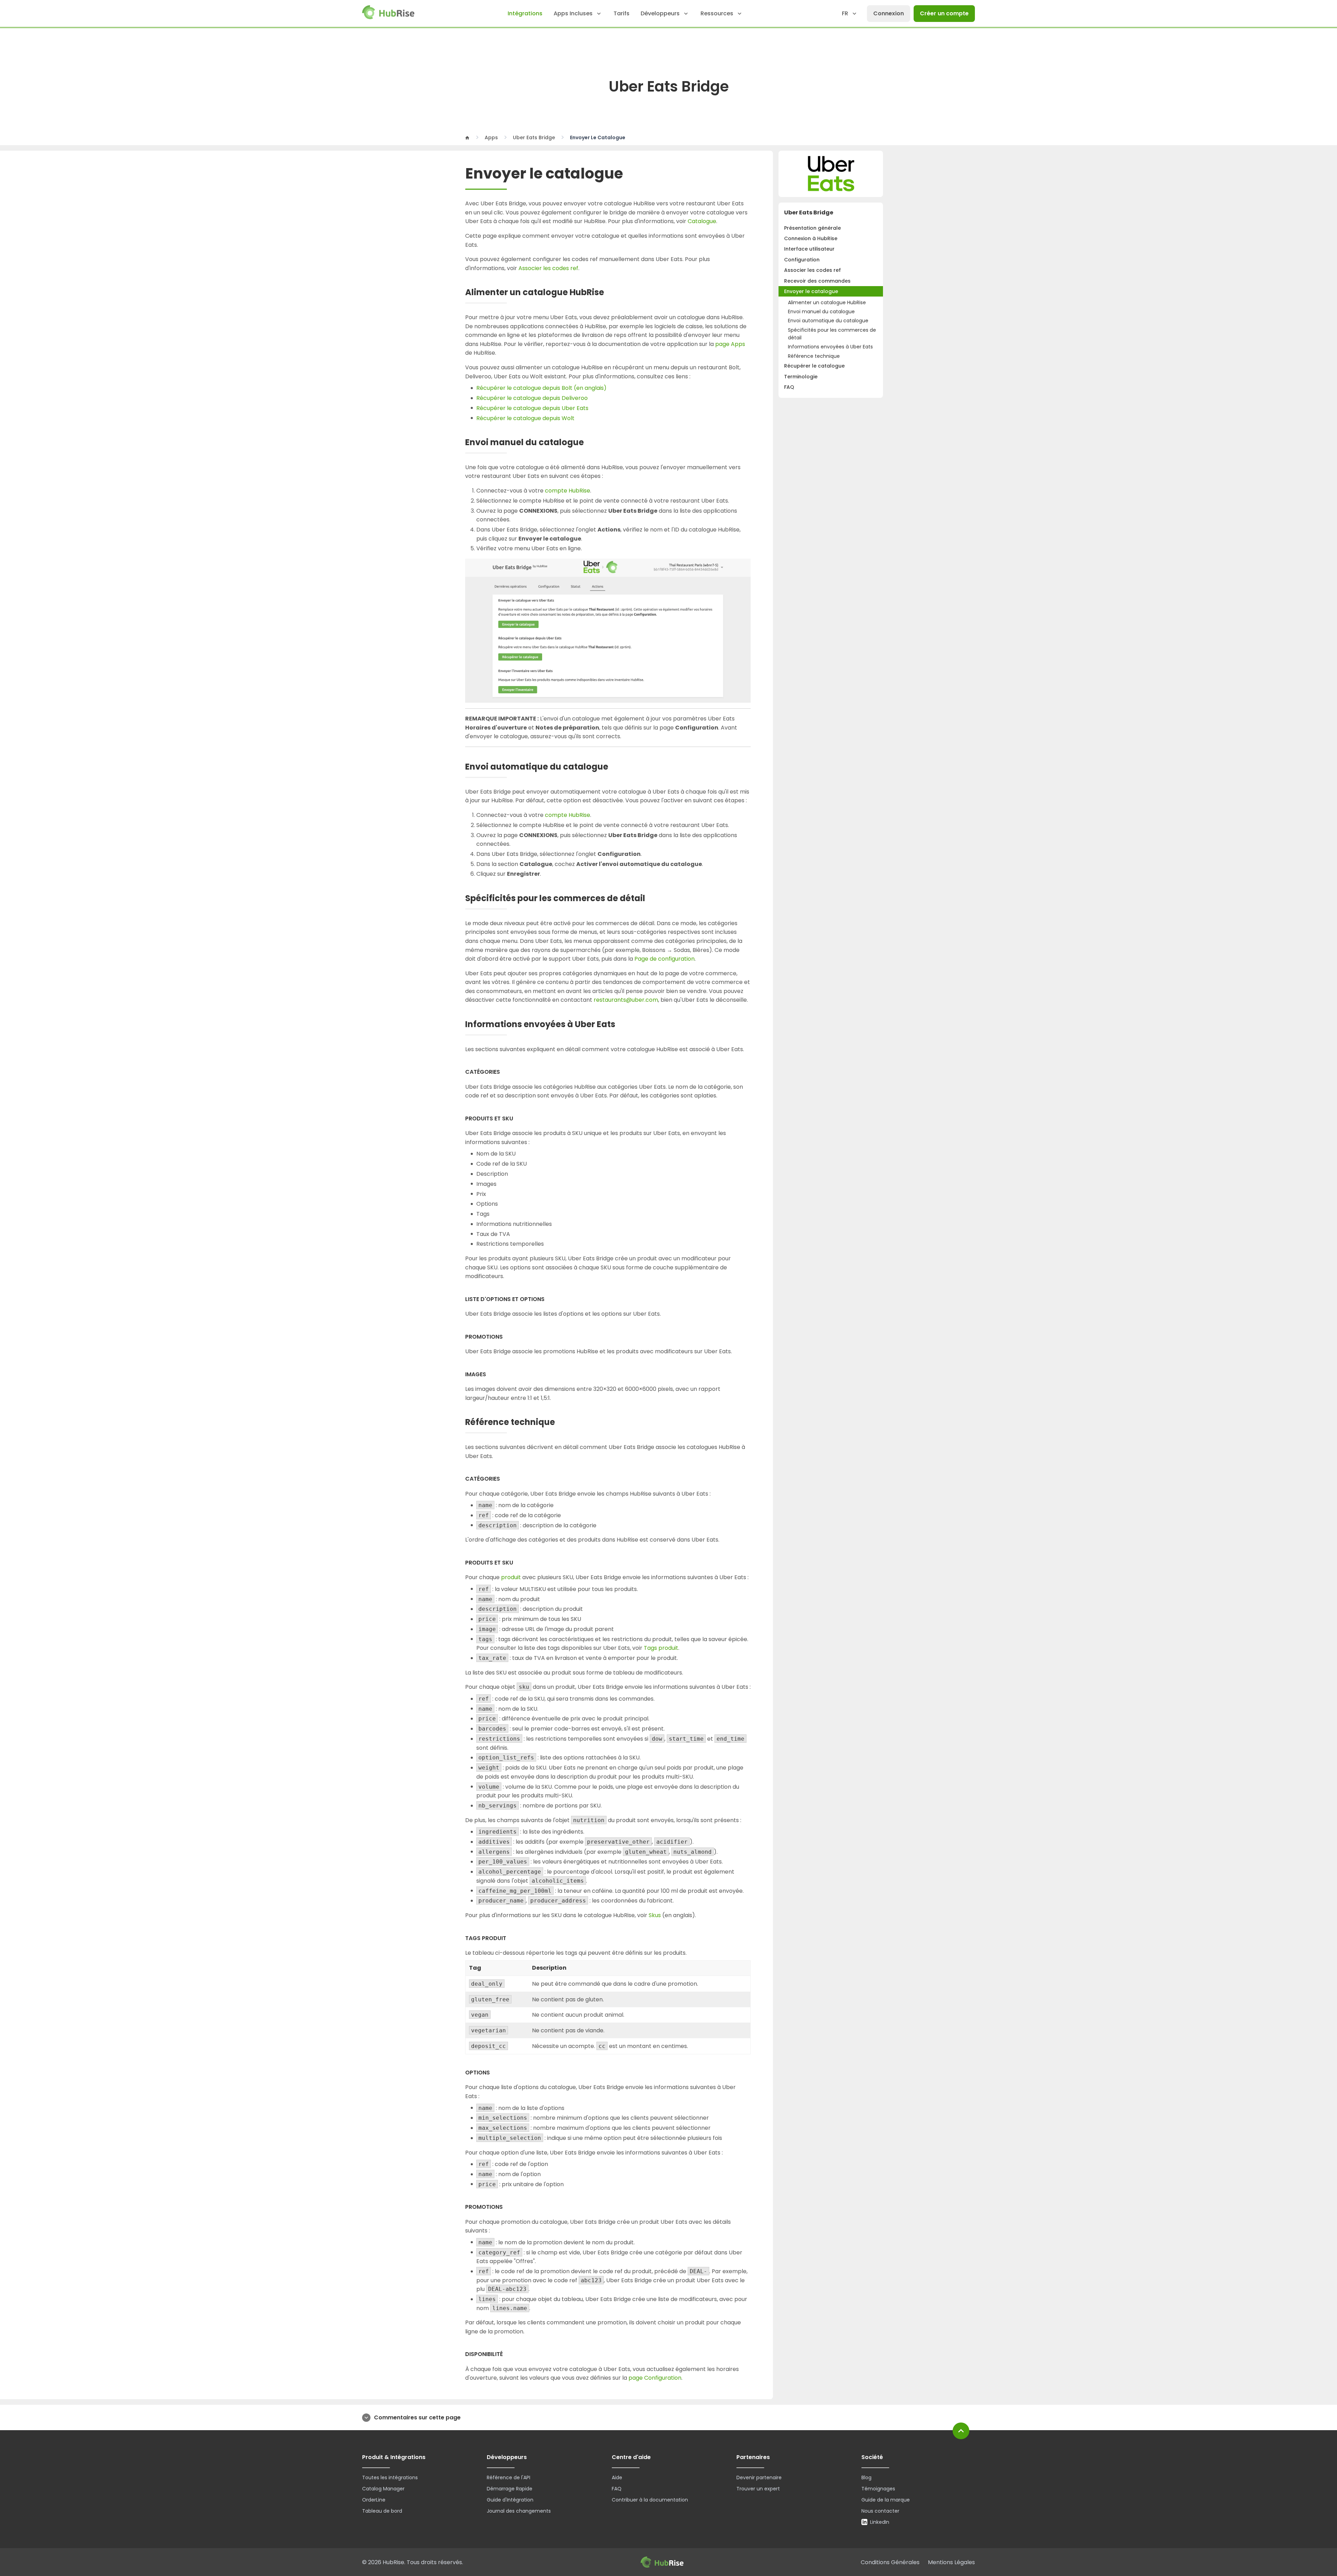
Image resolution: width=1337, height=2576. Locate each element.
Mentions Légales (951, 2562)
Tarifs (621, 13)
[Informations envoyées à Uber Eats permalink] (622, 1025)
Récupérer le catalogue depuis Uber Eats (532, 408)
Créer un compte (944, 13)
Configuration (802, 260)
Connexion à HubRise (811, 238)
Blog (866, 2477)
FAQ (789, 387)
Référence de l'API (509, 2477)
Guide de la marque (886, 2500)
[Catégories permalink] (505, 1072)
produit (511, 1577)
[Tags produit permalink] (512, 1938)
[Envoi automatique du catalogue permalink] (615, 767)
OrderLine (374, 2500)
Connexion (889, 13)
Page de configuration (664, 959)
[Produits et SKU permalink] (519, 1119)
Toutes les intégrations (390, 2477)
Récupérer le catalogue (814, 366)
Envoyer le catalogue (811, 291)
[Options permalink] (495, 2073)
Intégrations (525, 13)
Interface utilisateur (809, 249)
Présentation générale (812, 228)
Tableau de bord (382, 2511)
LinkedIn (880, 2522)
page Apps (730, 344)
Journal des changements (519, 2511)
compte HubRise (568, 491)
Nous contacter (880, 2511)
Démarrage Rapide (510, 2489)
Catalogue (702, 221)
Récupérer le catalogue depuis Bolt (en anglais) (541, 388)
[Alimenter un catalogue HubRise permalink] (611, 293)
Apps (491, 137)
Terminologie (801, 377)
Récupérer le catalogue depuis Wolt (525, 418)
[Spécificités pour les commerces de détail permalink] (652, 899)
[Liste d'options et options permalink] (550, 1299)
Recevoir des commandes (817, 281)
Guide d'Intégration (510, 2500)
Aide (617, 2477)
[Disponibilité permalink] (508, 2354)
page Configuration (655, 2378)
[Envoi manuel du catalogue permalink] (591, 443)
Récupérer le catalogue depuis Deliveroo (532, 398)
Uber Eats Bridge (534, 137)
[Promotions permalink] (508, 1337)
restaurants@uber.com (626, 1000)
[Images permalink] (491, 1375)
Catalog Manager (383, 2489)
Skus (655, 1915)
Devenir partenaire (759, 2477)
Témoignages (878, 2489)
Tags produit (661, 1648)
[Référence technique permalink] (562, 1422)
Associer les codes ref (812, 270)
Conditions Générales (890, 2562)
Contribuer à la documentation (650, 2500)
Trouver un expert (758, 2489)
